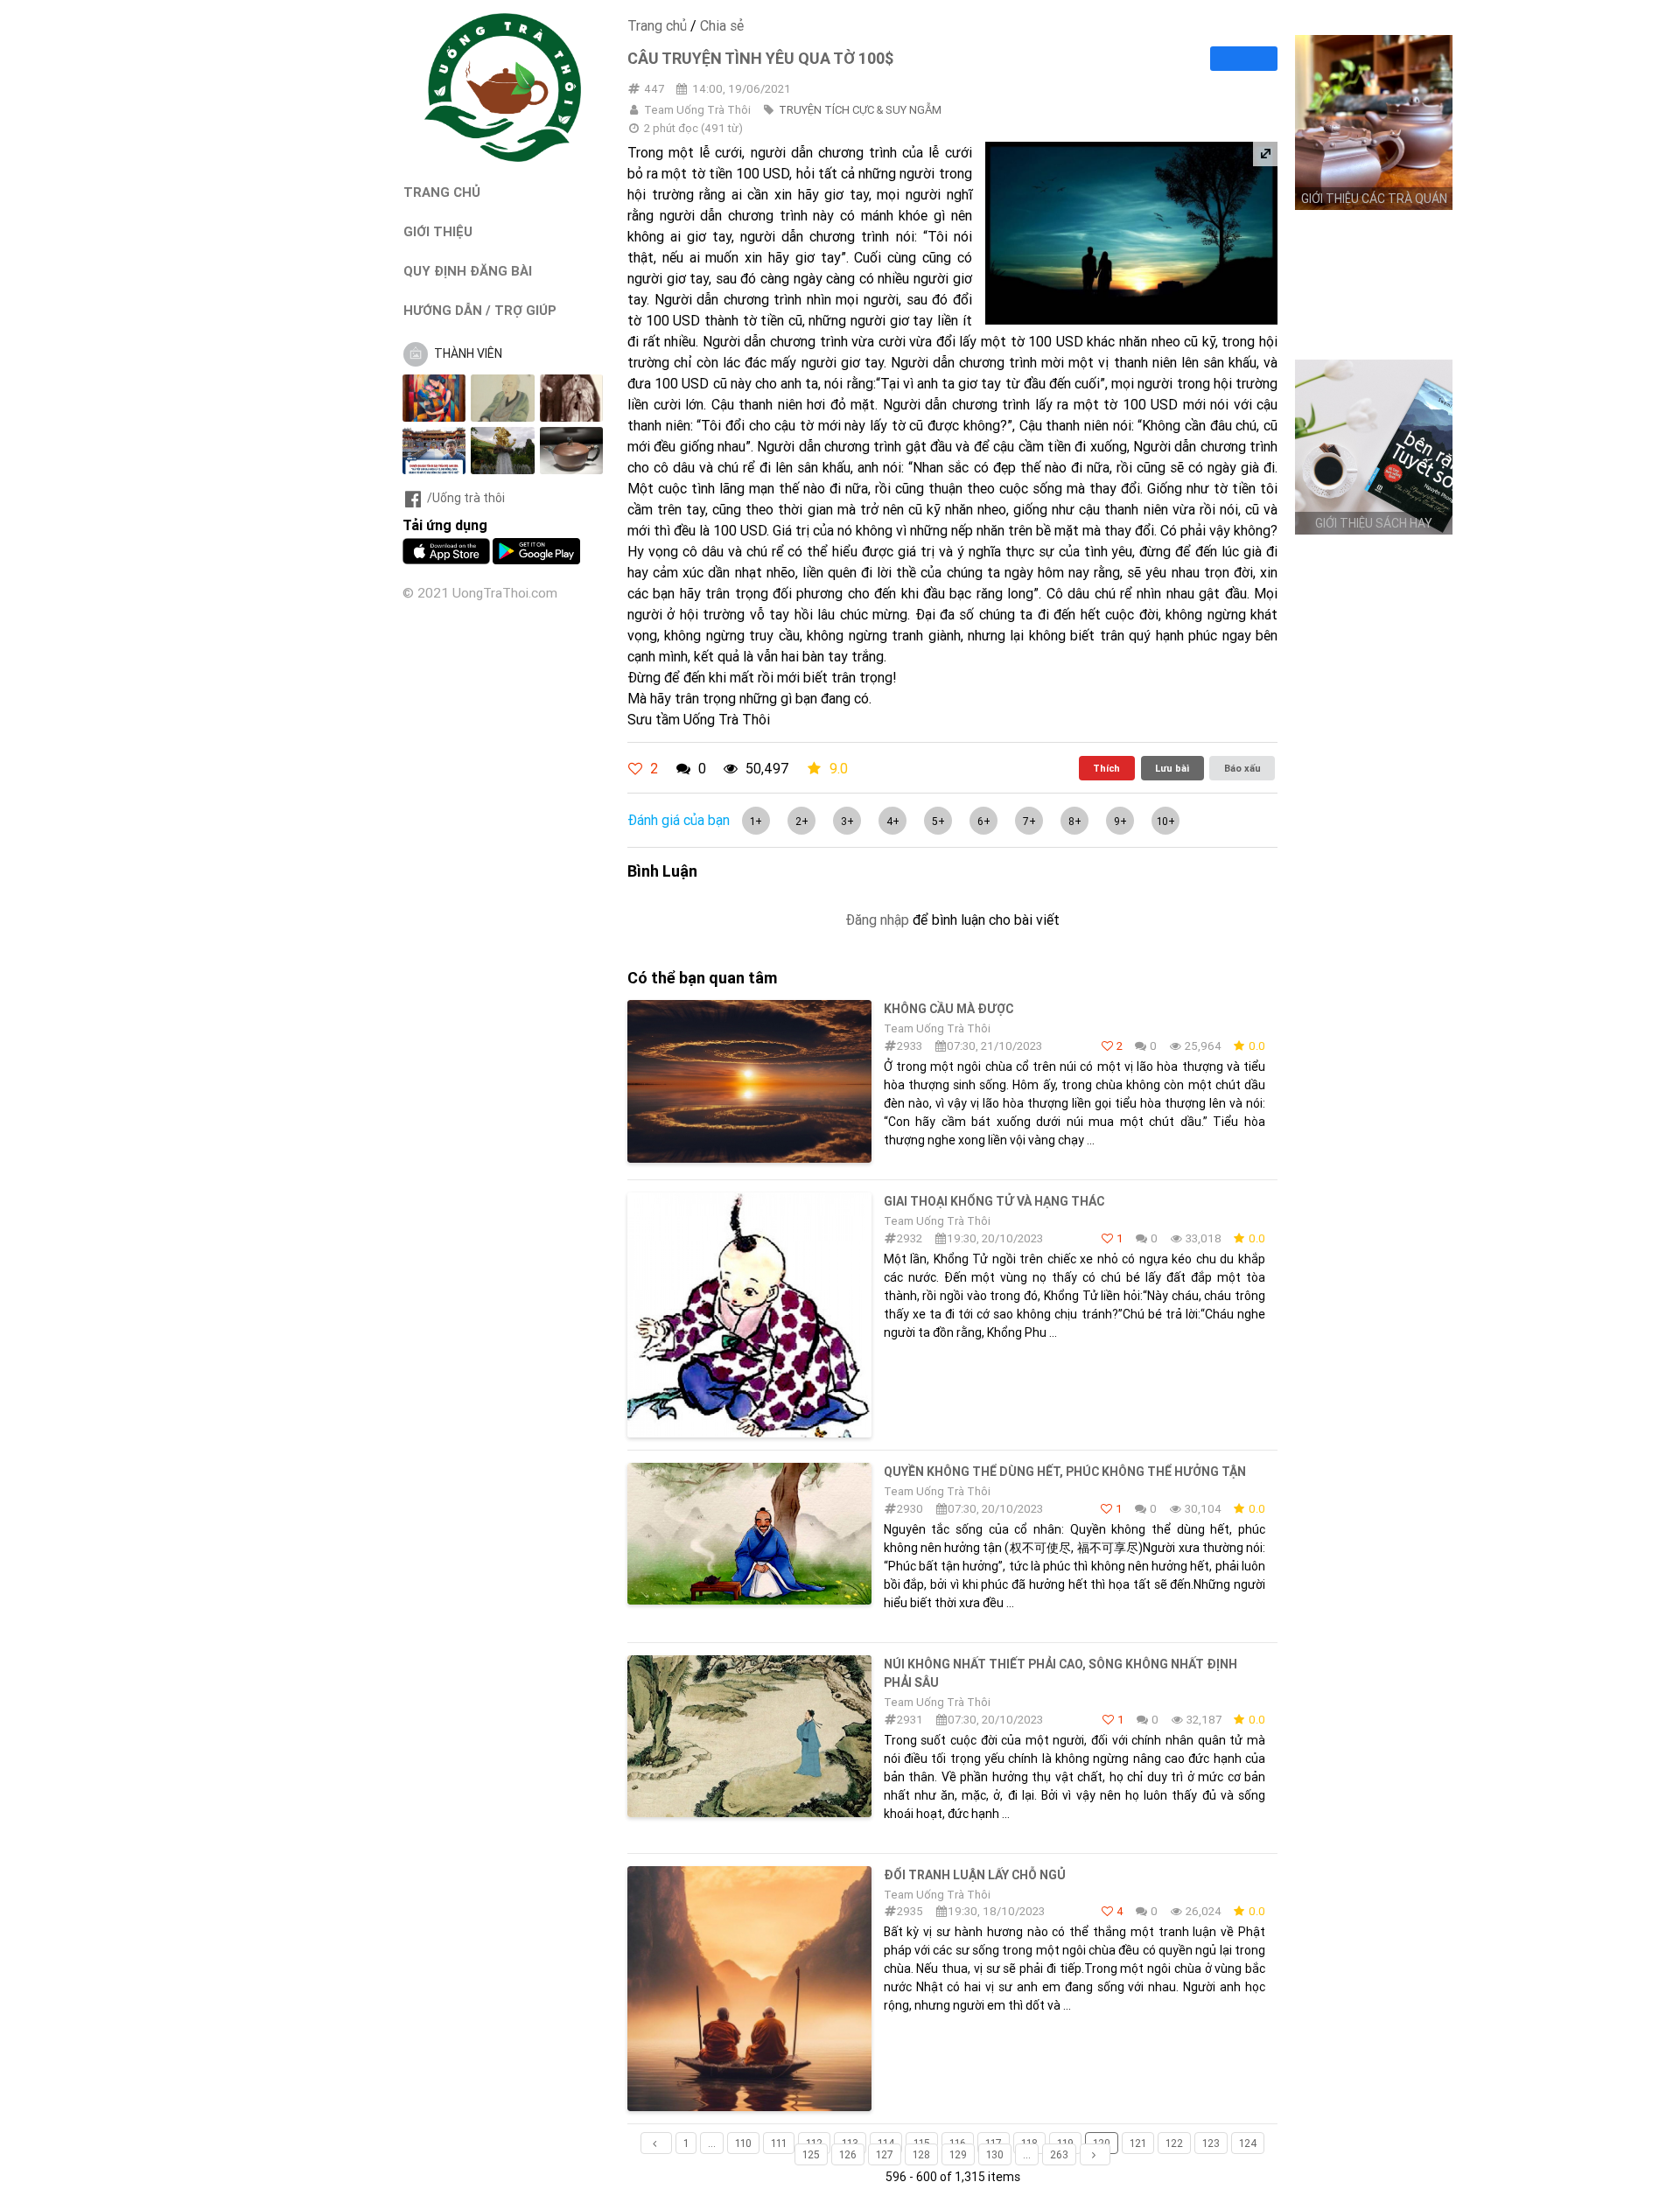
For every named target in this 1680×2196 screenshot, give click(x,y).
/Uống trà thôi (466, 498)
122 (1174, 2143)
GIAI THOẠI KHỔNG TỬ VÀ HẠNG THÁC (994, 1201)
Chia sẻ (722, 25)
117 (994, 2143)
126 (848, 2154)
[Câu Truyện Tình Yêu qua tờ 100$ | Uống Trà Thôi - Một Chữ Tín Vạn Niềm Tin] (503, 157)
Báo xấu (1242, 768)
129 (958, 2154)
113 (850, 2143)
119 (1065, 2143)
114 (886, 2143)
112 (814, 2143)
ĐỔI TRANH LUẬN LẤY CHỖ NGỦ (975, 1875)
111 (779, 2143)
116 (958, 2143)
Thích (1106, 768)
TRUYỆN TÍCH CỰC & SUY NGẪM (860, 110)
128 (921, 2154)
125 (811, 2154)
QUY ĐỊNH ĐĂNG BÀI (468, 271)
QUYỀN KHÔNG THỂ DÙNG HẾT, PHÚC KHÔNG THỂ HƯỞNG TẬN (1065, 1472)
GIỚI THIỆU (438, 231)
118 (1029, 2143)
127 (885, 2154)
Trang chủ (657, 25)
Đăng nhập (877, 920)
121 (1138, 2143)
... (712, 2143)
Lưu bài (1172, 768)
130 (995, 2154)
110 (743, 2143)
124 (1248, 2143)
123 (1211, 2143)
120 (1102, 2143)
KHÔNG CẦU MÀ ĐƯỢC (948, 1009)
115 (922, 2143)
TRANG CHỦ (442, 192)
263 (1059, 2154)
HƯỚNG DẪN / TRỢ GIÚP (480, 310)
